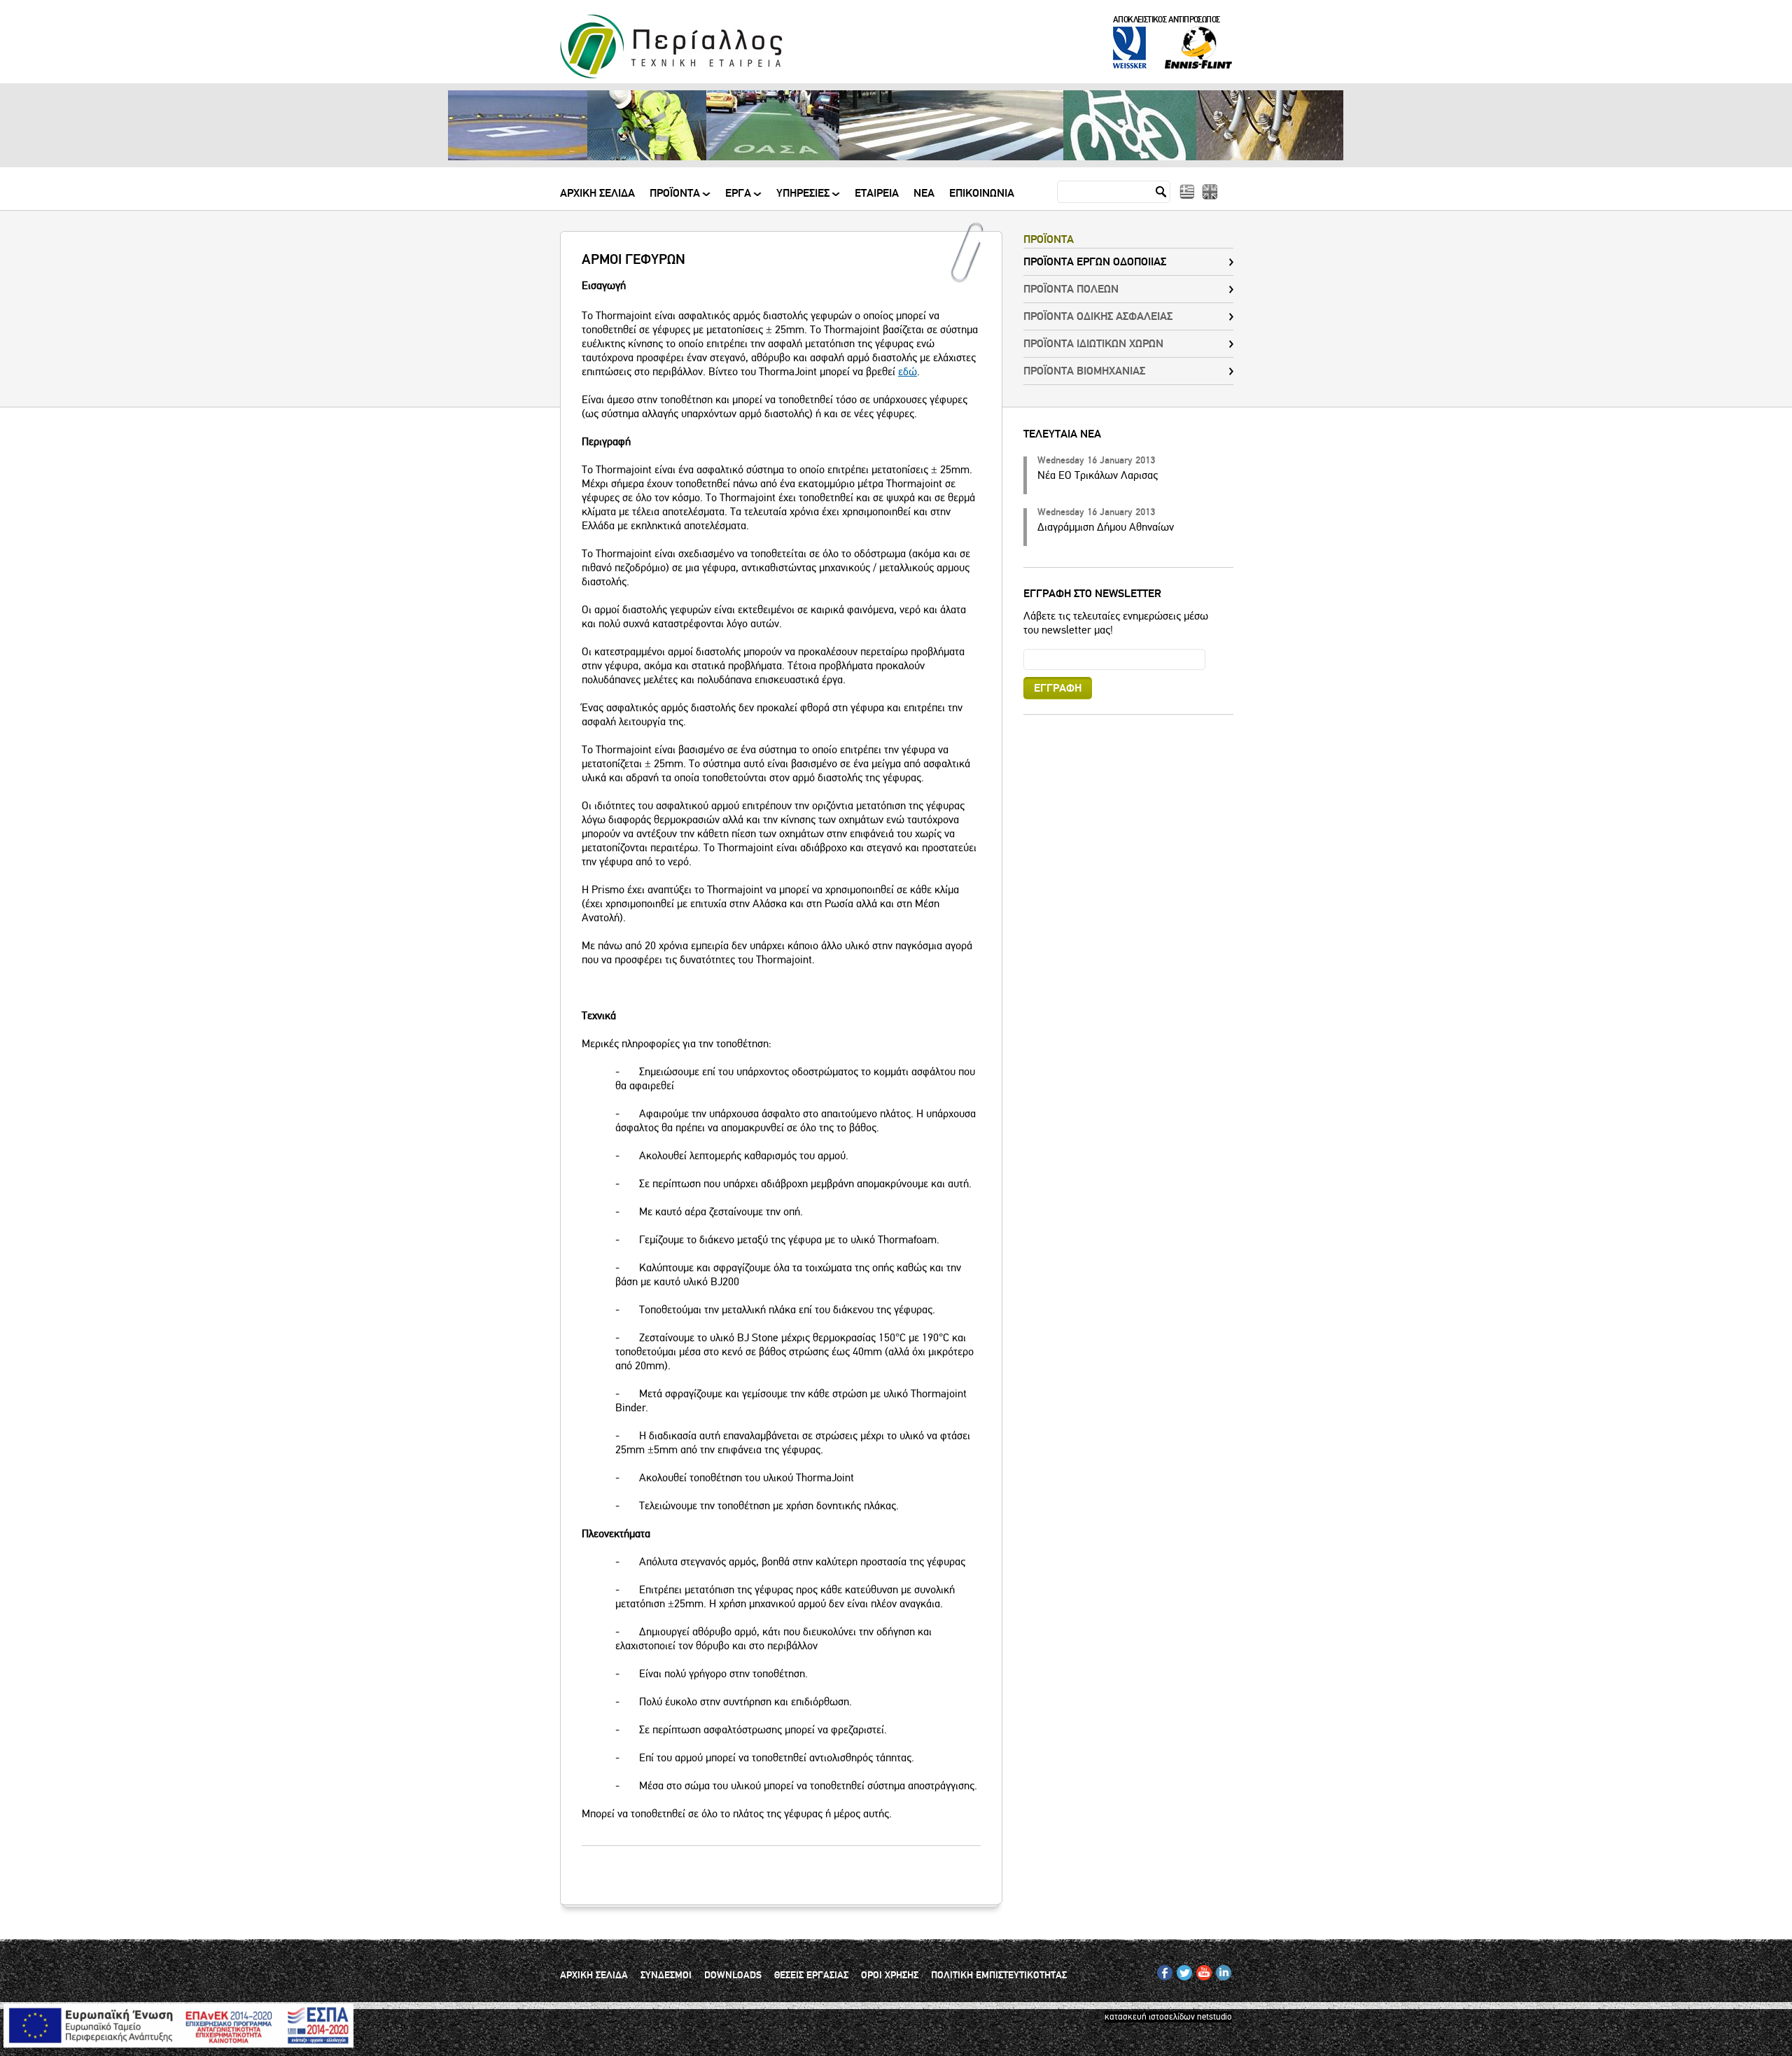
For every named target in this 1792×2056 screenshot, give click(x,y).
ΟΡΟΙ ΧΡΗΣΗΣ (890, 1975)
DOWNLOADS (733, 1975)
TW (1183, 1970)
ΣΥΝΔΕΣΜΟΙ (666, 1975)
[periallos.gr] (671, 76)
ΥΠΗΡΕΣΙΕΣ (803, 198)
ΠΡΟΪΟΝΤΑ (675, 198)
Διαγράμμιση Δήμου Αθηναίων (1106, 527)
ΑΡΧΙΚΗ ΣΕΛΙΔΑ (594, 1975)
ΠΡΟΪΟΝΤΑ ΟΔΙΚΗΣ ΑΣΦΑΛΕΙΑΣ (1098, 316)
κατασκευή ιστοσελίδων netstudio (1168, 2017)
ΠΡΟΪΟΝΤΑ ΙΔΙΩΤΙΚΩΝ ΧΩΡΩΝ (1093, 344)
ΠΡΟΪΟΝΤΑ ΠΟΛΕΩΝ (1071, 289)
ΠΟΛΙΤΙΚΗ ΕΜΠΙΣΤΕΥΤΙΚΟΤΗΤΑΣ (999, 1975)
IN (1220, 1970)
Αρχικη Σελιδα (597, 194)
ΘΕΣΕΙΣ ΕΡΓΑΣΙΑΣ (811, 1975)
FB (1162, 1970)
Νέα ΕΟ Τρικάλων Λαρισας (1098, 475)
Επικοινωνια (982, 194)
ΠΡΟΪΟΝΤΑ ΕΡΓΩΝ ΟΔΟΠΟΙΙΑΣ (1095, 262)
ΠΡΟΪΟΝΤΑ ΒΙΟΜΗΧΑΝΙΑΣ (1084, 371)
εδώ (908, 372)
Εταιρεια (877, 194)
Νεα (924, 194)
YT (1201, 1970)
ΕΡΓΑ (738, 198)
